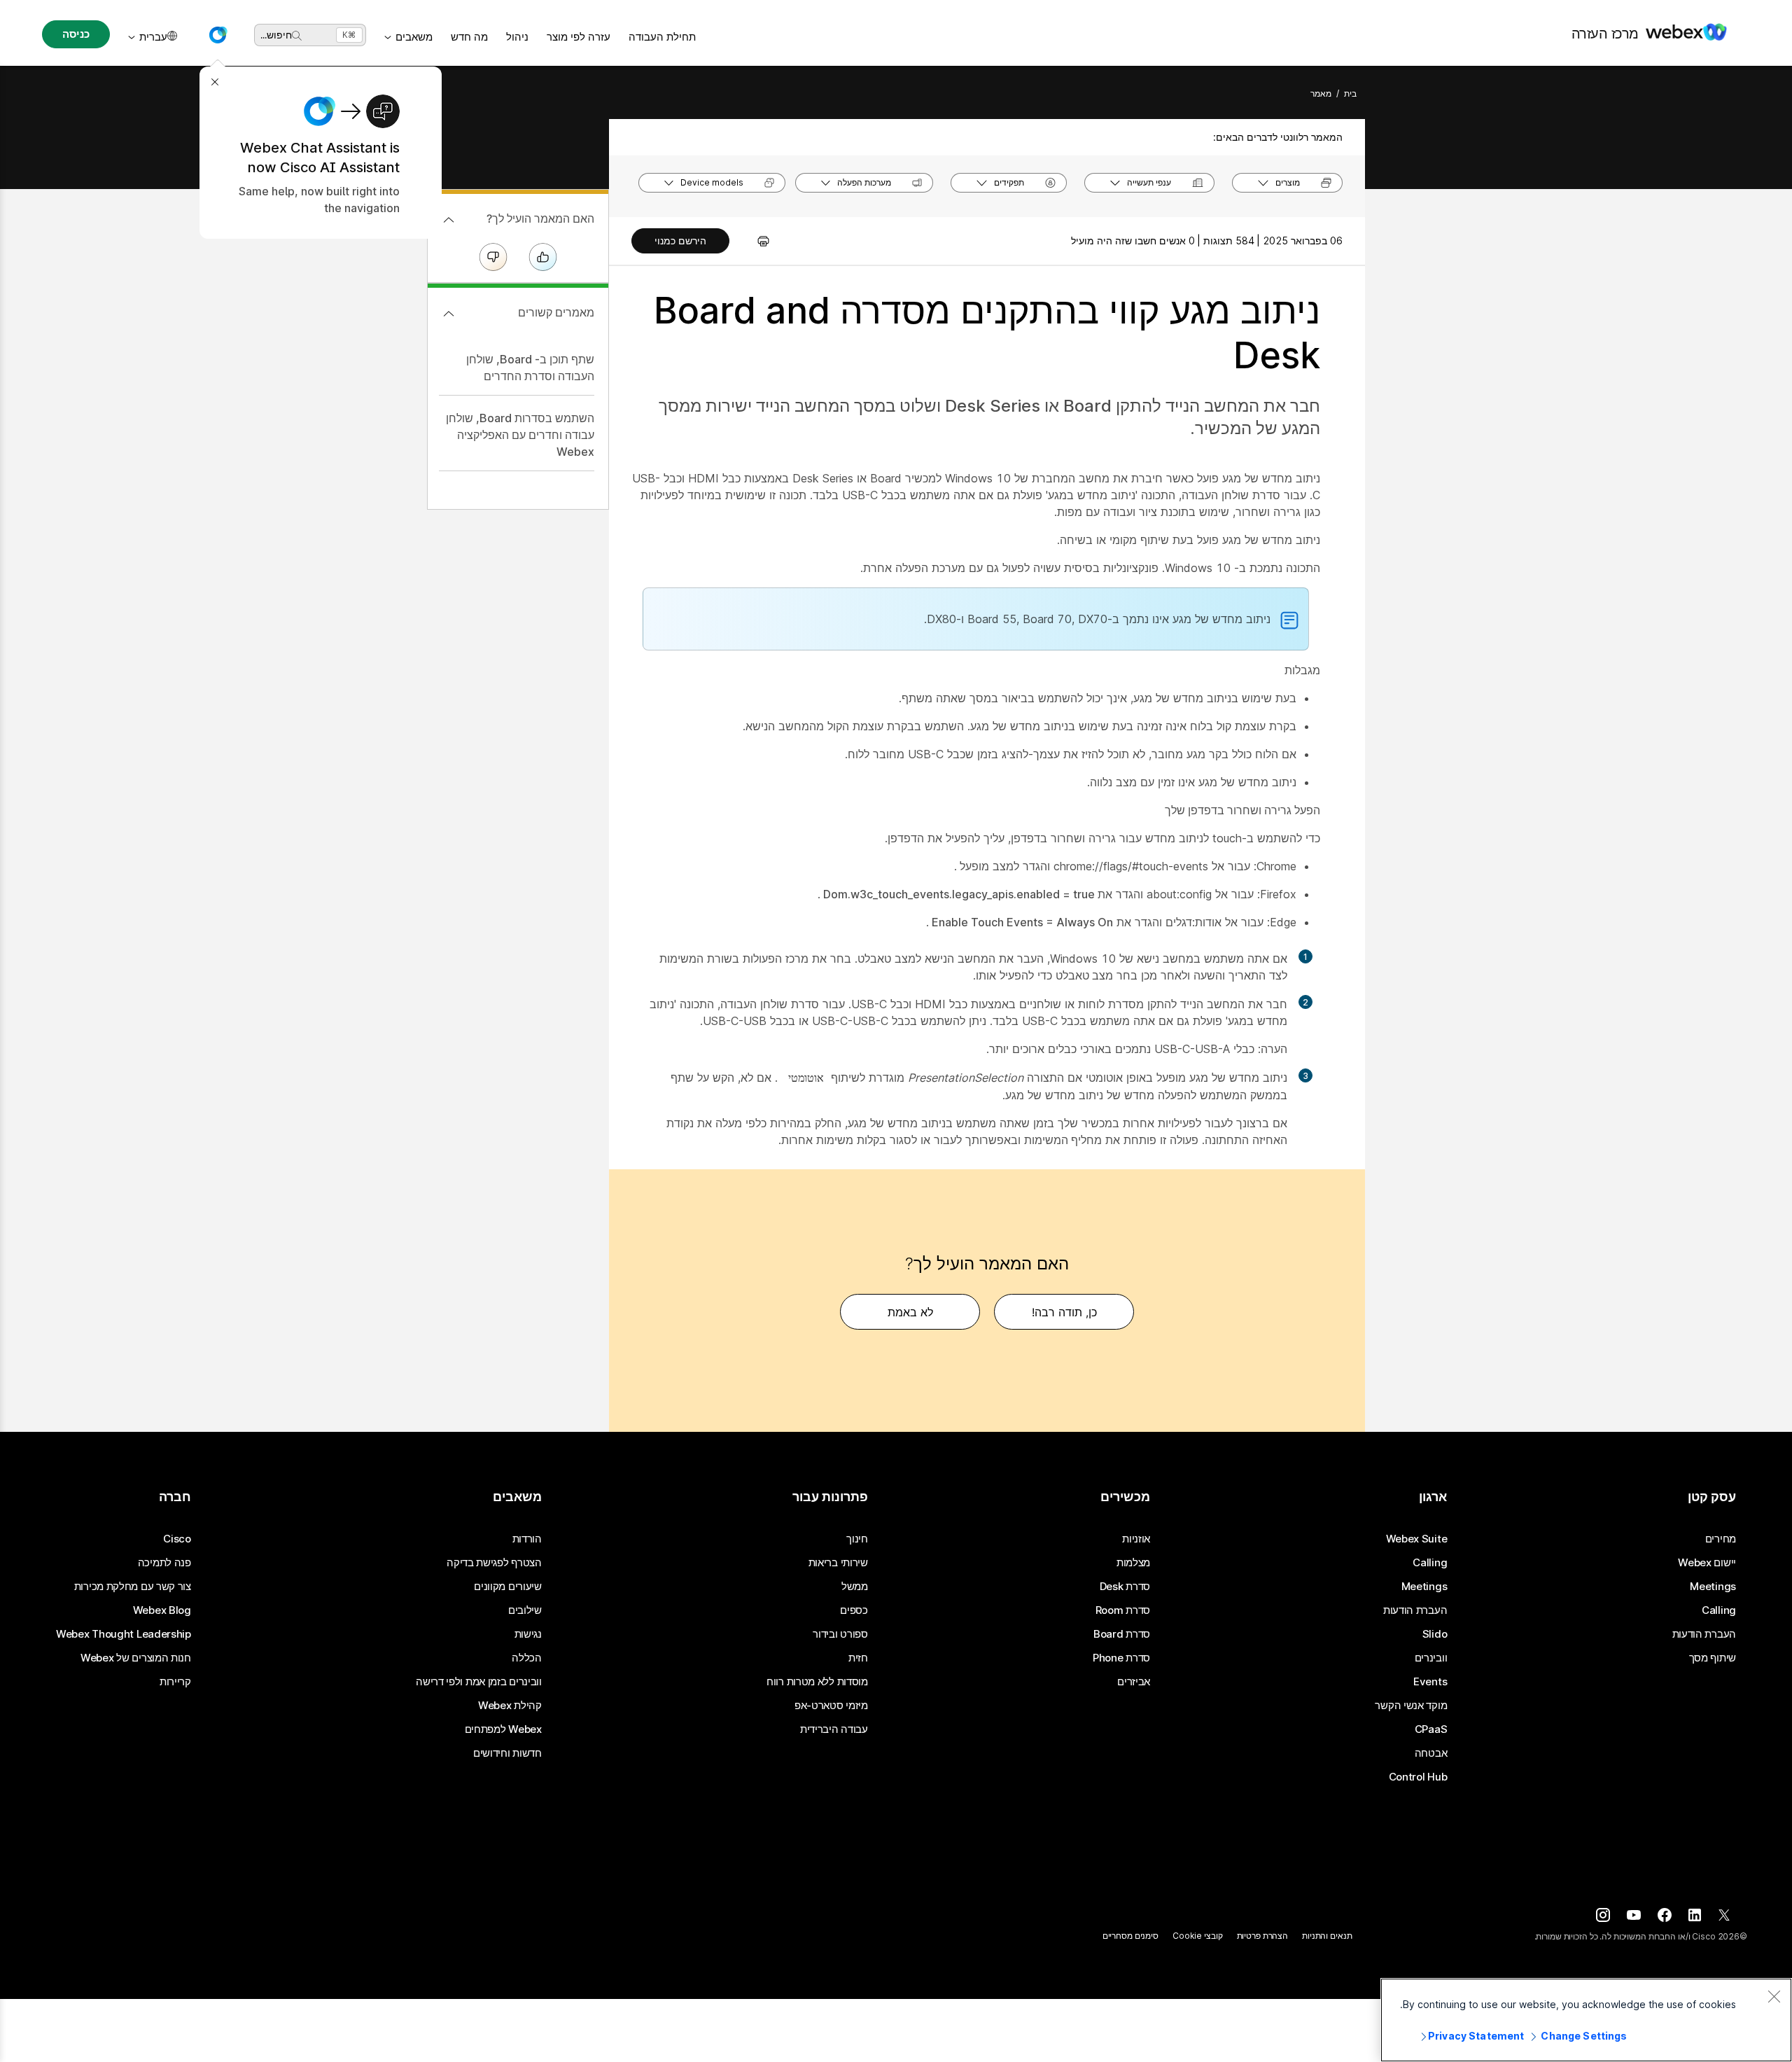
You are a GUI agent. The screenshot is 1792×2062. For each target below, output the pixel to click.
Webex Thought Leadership (124, 1634)
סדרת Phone (1121, 1658)
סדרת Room (1123, 1610)
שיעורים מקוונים (508, 1587)
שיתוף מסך (1713, 1658)
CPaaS (1431, 1729)
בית (1350, 93)
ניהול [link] (517, 37)
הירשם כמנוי (680, 241)
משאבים (414, 37)
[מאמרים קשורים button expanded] (449, 314)
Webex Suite (1417, 1539)
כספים (854, 1610)
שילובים (525, 1610)
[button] (218, 35)
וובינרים (1431, 1658)
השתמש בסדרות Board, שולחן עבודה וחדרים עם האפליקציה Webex (520, 435)
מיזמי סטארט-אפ (831, 1706)
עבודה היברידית (834, 1729)
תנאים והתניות (1327, 1936)
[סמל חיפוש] (297, 36)
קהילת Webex (510, 1706)
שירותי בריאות (838, 1563)
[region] (1586, 2020)
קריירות (175, 1682)
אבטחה (1431, 1753)
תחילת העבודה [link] (662, 37)
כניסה (76, 34)
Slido (1435, 1634)
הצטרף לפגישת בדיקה (494, 1563)
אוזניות (1136, 1539)
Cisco (177, 1539)
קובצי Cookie (1198, 1936)
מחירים (1721, 1539)
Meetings (1713, 1587)
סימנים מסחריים (1130, 1936)
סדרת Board (1122, 1634)
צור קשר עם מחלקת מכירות (133, 1587)
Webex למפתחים (503, 1729)
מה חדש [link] (469, 37)
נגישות (528, 1634)
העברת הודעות (1704, 1634)
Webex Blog (162, 1610)
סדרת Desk (1125, 1587)
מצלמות (1133, 1563)
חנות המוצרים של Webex (136, 1658)
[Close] (1774, 1996)
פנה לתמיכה (164, 1563)
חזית (858, 1658)
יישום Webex (1707, 1563)
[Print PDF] (756, 241)
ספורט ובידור (840, 1634)
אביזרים (1134, 1682)
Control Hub (1418, 1777)
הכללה (527, 1658)
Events (1430, 1682)
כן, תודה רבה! (1064, 1312)
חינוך (857, 1539)
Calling (1719, 1610)
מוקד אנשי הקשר (1411, 1706)
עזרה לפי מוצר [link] (579, 37)
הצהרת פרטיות (1263, 1936)
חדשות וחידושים (507, 1753)
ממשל (855, 1587)
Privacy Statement (1476, 2036)
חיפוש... (276, 35)
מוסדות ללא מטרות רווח (817, 1682)
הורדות (527, 1539)
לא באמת (910, 1312)
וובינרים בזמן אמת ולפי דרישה (479, 1682)
